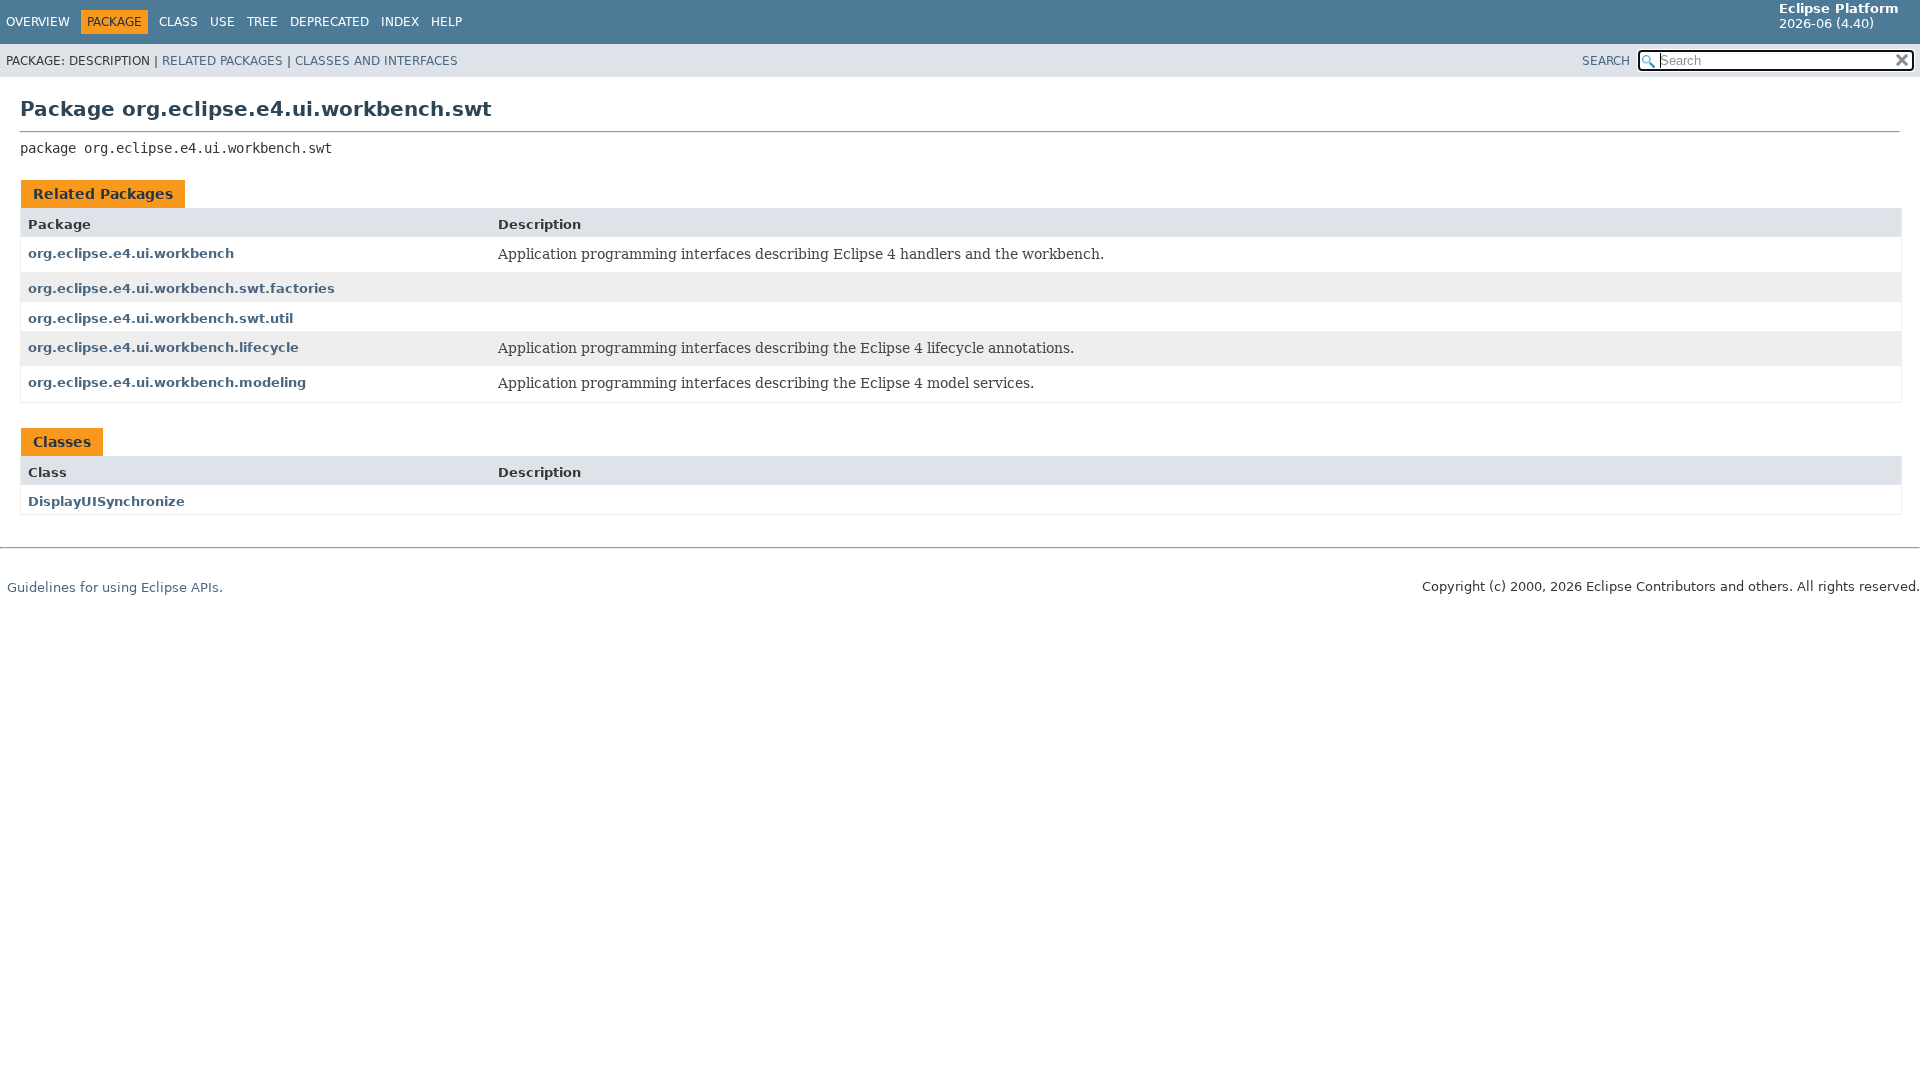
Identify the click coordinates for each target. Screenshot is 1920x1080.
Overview (38, 22)
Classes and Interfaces (376, 61)
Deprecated (329, 22)
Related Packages (222, 61)
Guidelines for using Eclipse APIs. (115, 587)
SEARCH (1606, 61)
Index (400, 22)
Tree (262, 22)
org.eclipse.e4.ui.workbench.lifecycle (163, 347)
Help (446, 22)
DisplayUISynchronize (106, 501)
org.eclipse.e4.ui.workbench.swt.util (160, 318)
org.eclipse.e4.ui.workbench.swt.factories (181, 288)
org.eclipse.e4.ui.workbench (131, 253)
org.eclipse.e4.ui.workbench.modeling (167, 382)
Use (222, 22)
